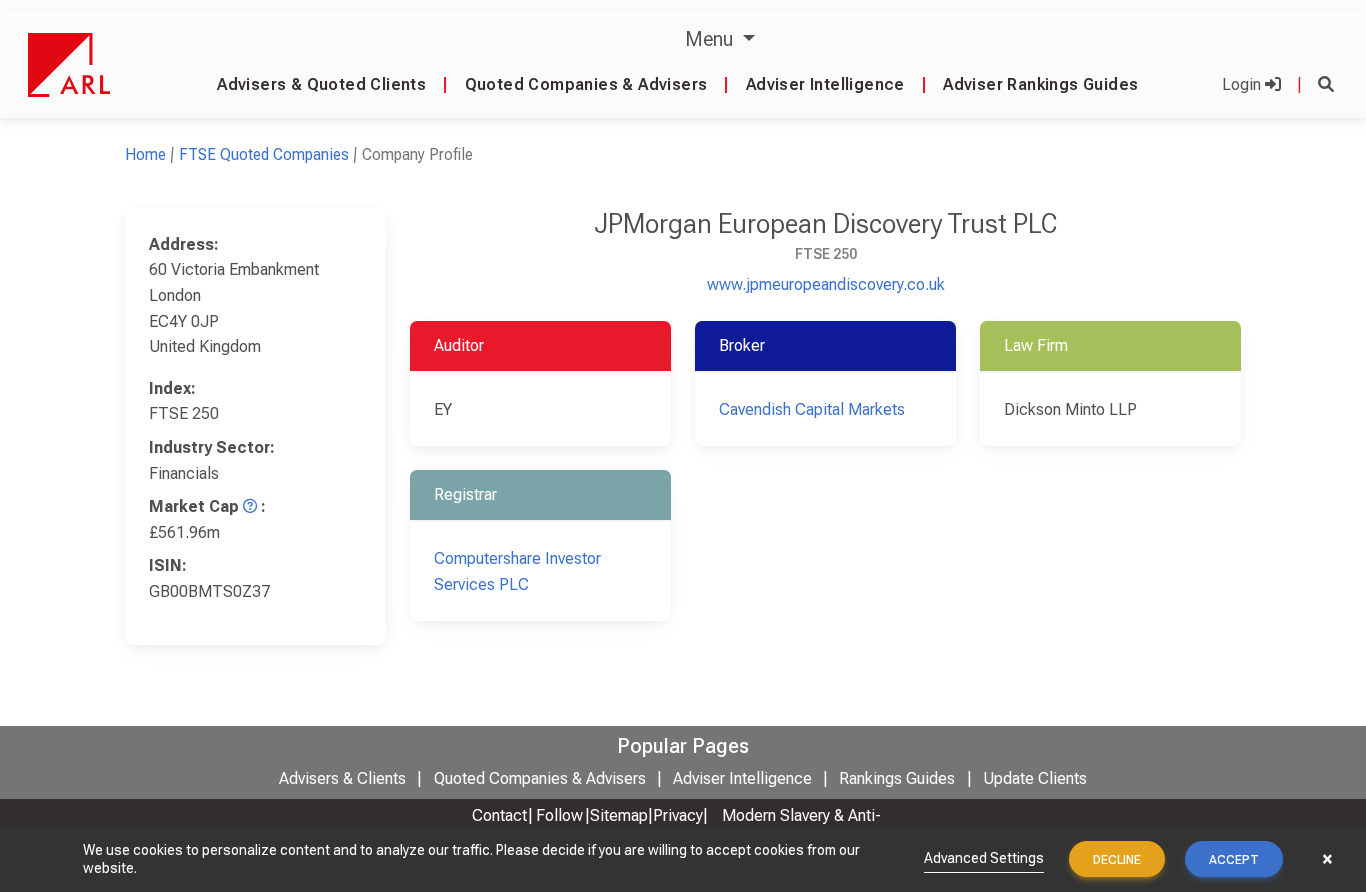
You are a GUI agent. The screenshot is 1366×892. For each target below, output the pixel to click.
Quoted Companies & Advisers (586, 84)
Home (145, 154)
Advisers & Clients (342, 778)
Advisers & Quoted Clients (321, 84)
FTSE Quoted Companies (264, 154)
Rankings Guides (897, 778)
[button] (1326, 84)
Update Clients (1035, 778)
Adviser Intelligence (825, 84)
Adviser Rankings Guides (1040, 84)
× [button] (1327, 859)
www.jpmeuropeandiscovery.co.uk (826, 284)
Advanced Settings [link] (984, 858)
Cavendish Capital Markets (812, 409)
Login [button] (1243, 84)
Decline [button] (1117, 860)
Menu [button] (711, 39)
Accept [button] (1234, 860)
